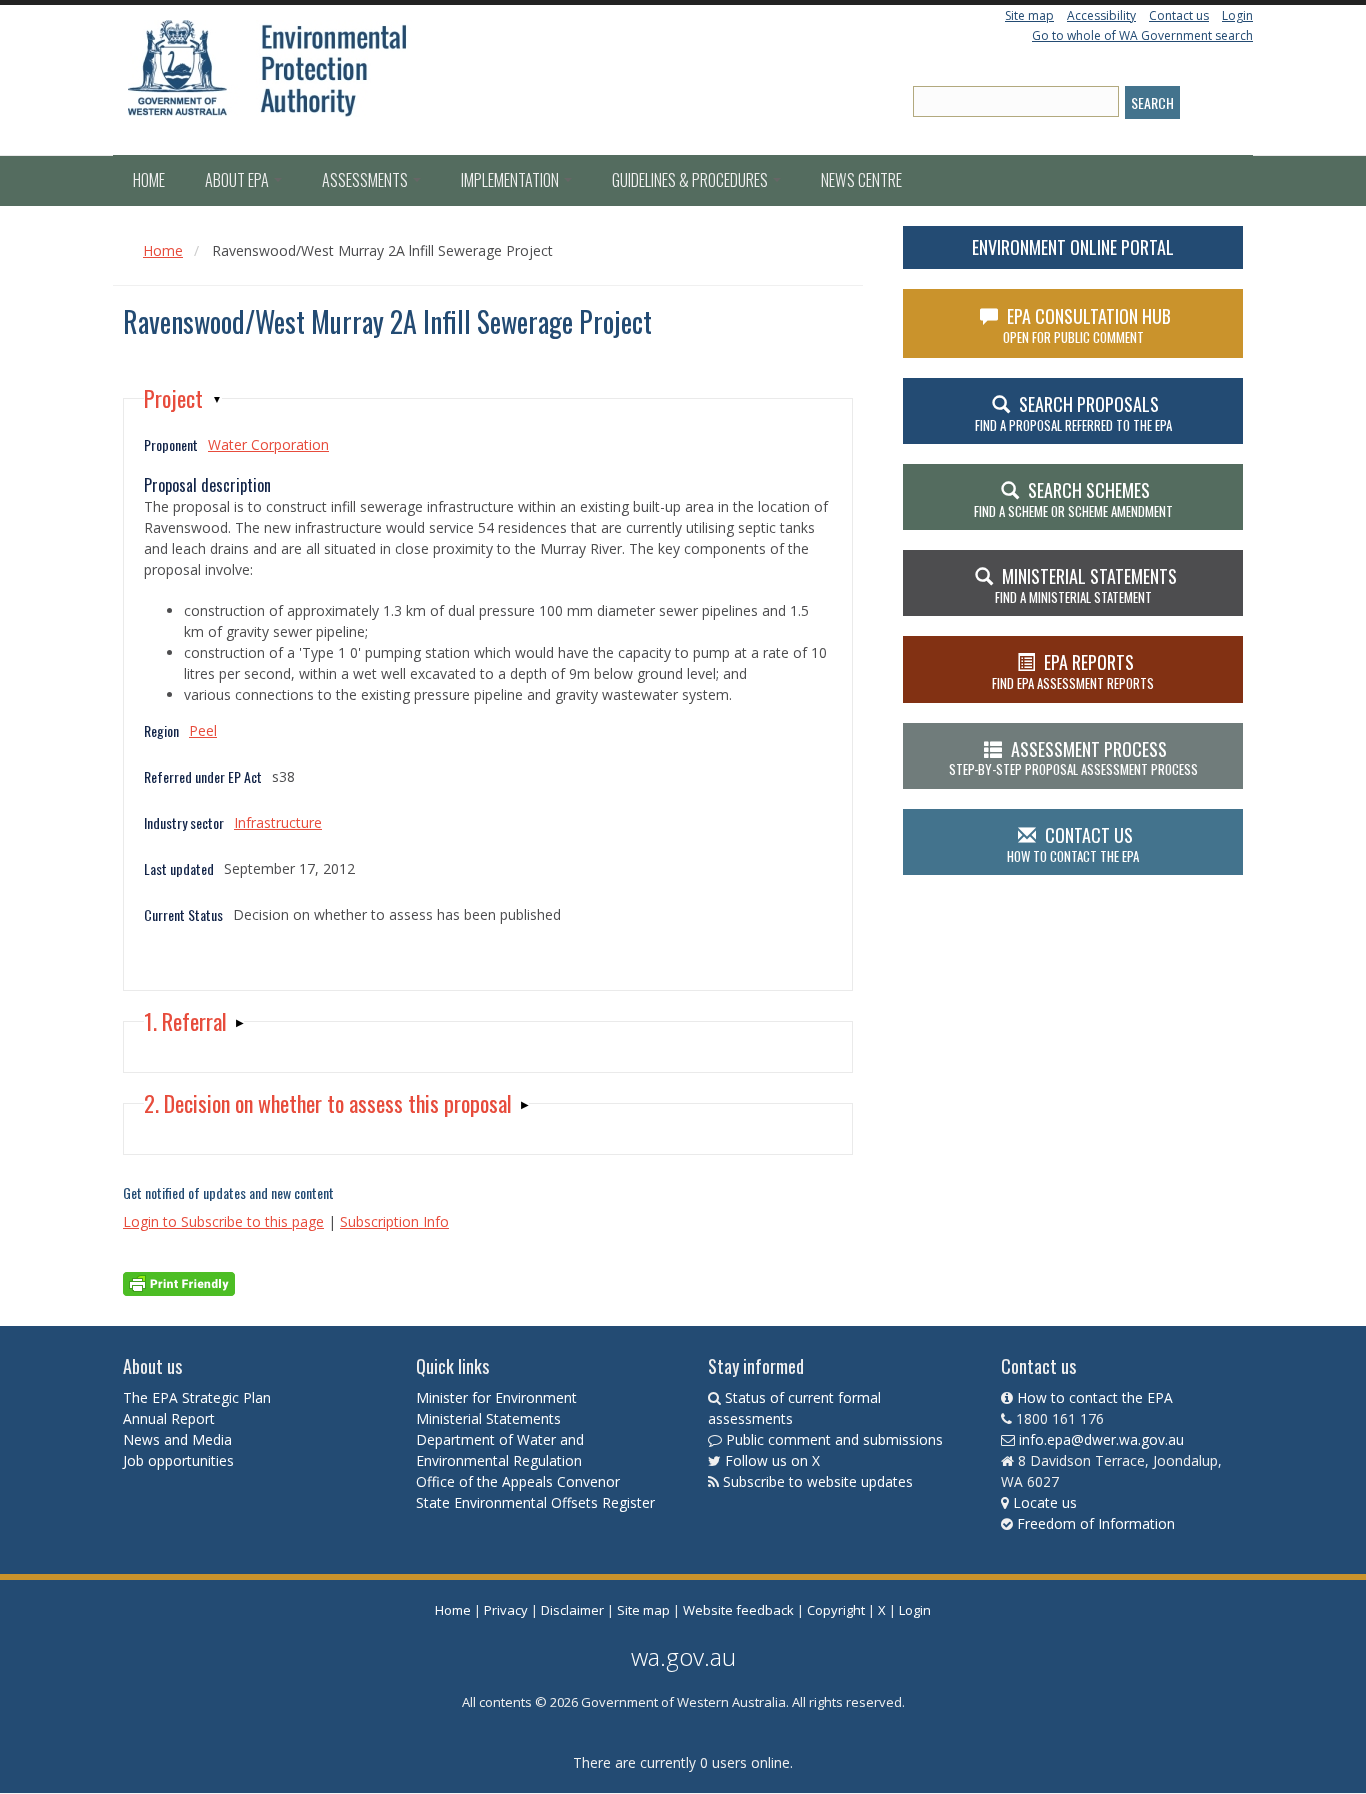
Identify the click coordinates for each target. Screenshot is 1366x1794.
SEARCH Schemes (1073, 499)
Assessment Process (1073, 758)
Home (149, 180)
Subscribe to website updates (818, 1481)
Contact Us (1073, 844)
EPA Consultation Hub (1087, 325)
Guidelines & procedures (691, 180)
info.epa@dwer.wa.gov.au (1101, 1439)
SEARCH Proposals (1073, 413)
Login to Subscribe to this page (223, 1221)
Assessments (366, 180)
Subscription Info (394, 1221)
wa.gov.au (683, 1656)
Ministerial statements (1086, 585)
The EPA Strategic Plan (197, 1397)
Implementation (511, 180)
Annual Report (171, 1418)
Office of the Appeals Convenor (518, 1481)
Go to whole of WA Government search (1142, 35)
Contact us (1179, 15)
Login (1237, 15)
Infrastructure (278, 822)
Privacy (506, 1610)
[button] (183, 398)
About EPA (238, 180)
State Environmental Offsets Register (535, 1502)
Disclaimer (572, 1610)
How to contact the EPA (1095, 1397)
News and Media (177, 1439)
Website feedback (738, 1610)
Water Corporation (268, 444)
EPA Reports (1073, 671)
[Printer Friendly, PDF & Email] (179, 1282)
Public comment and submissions (834, 1439)
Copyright (836, 1610)
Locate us (1045, 1502)
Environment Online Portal (1073, 247)
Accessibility (1101, 15)
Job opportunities (178, 1460)
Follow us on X (772, 1460)
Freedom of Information (1096, 1523)
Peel (203, 730)
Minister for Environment (496, 1397)
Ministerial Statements (490, 1418)
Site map (1029, 15)
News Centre (861, 180)
